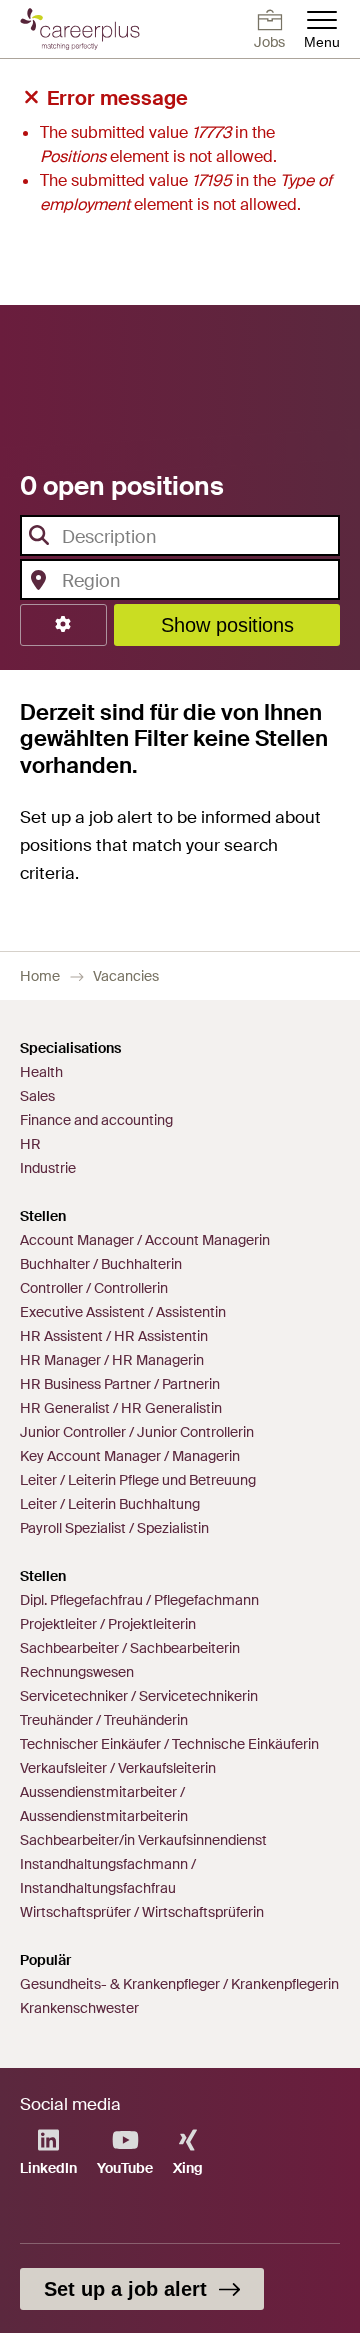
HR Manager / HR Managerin (112, 1360)
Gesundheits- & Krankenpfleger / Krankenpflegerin (179, 1984)
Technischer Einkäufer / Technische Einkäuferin (169, 1744)
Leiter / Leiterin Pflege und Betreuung (138, 1480)
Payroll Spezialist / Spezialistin (114, 1528)
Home (40, 976)
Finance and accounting (96, 1120)
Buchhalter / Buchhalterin (101, 1264)
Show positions (227, 625)
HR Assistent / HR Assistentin (114, 1336)
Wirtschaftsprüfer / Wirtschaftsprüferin (142, 1912)
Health (41, 1072)
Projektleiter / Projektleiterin (108, 1624)
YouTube (125, 2168)
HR (30, 1144)
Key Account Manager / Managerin (130, 1456)
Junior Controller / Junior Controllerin (137, 1432)
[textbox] (173, 537)
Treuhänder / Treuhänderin (104, 1720)
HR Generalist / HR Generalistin (121, 1408)
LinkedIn (48, 2168)
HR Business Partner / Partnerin (120, 1384)
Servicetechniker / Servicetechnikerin (139, 1696)
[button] (63, 625)
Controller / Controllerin (94, 1288)
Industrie (48, 1168)
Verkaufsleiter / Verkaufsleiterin (118, 1768)
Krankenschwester (79, 2008)
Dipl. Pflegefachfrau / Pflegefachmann (139, 1600)
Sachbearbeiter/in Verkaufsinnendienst (143, 1840)
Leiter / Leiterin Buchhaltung (110, 1504)
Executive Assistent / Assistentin (123, 1312)
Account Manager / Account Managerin (145, 1240)
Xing (188, 2168)
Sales (37, 1096)
